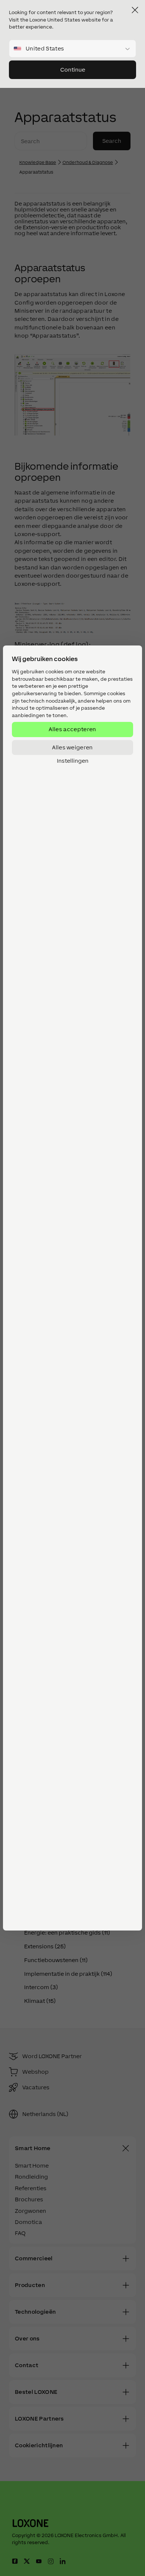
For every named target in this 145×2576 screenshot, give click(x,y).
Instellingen (73, 761)
